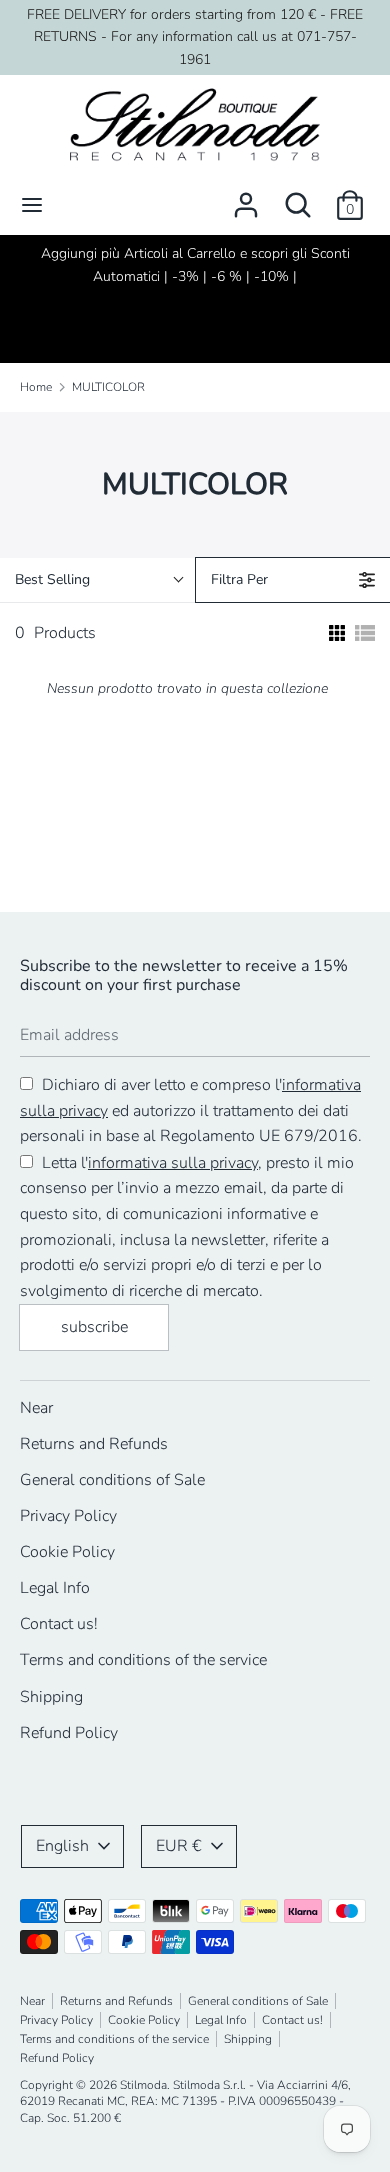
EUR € (179, 1846)
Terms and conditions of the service (143, 1660)
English (62, 1846)
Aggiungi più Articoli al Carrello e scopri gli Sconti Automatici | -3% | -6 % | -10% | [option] (195, 264)
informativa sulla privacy (173, 1163)
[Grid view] (335, 633)
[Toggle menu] (32, 205)
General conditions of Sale (112, 1480)
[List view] (365, 633)
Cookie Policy (67, 1552)
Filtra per (239, 579)
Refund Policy (69, 1733)
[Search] (298, 197)
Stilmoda (143, 2085)
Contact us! (59, 1624)
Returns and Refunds (94, 1444)
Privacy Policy (68, 1516)
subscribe (94, 1327)
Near (36, 1408)
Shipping (51, 1697)
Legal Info (55, 1588)
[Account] (246, 197)
